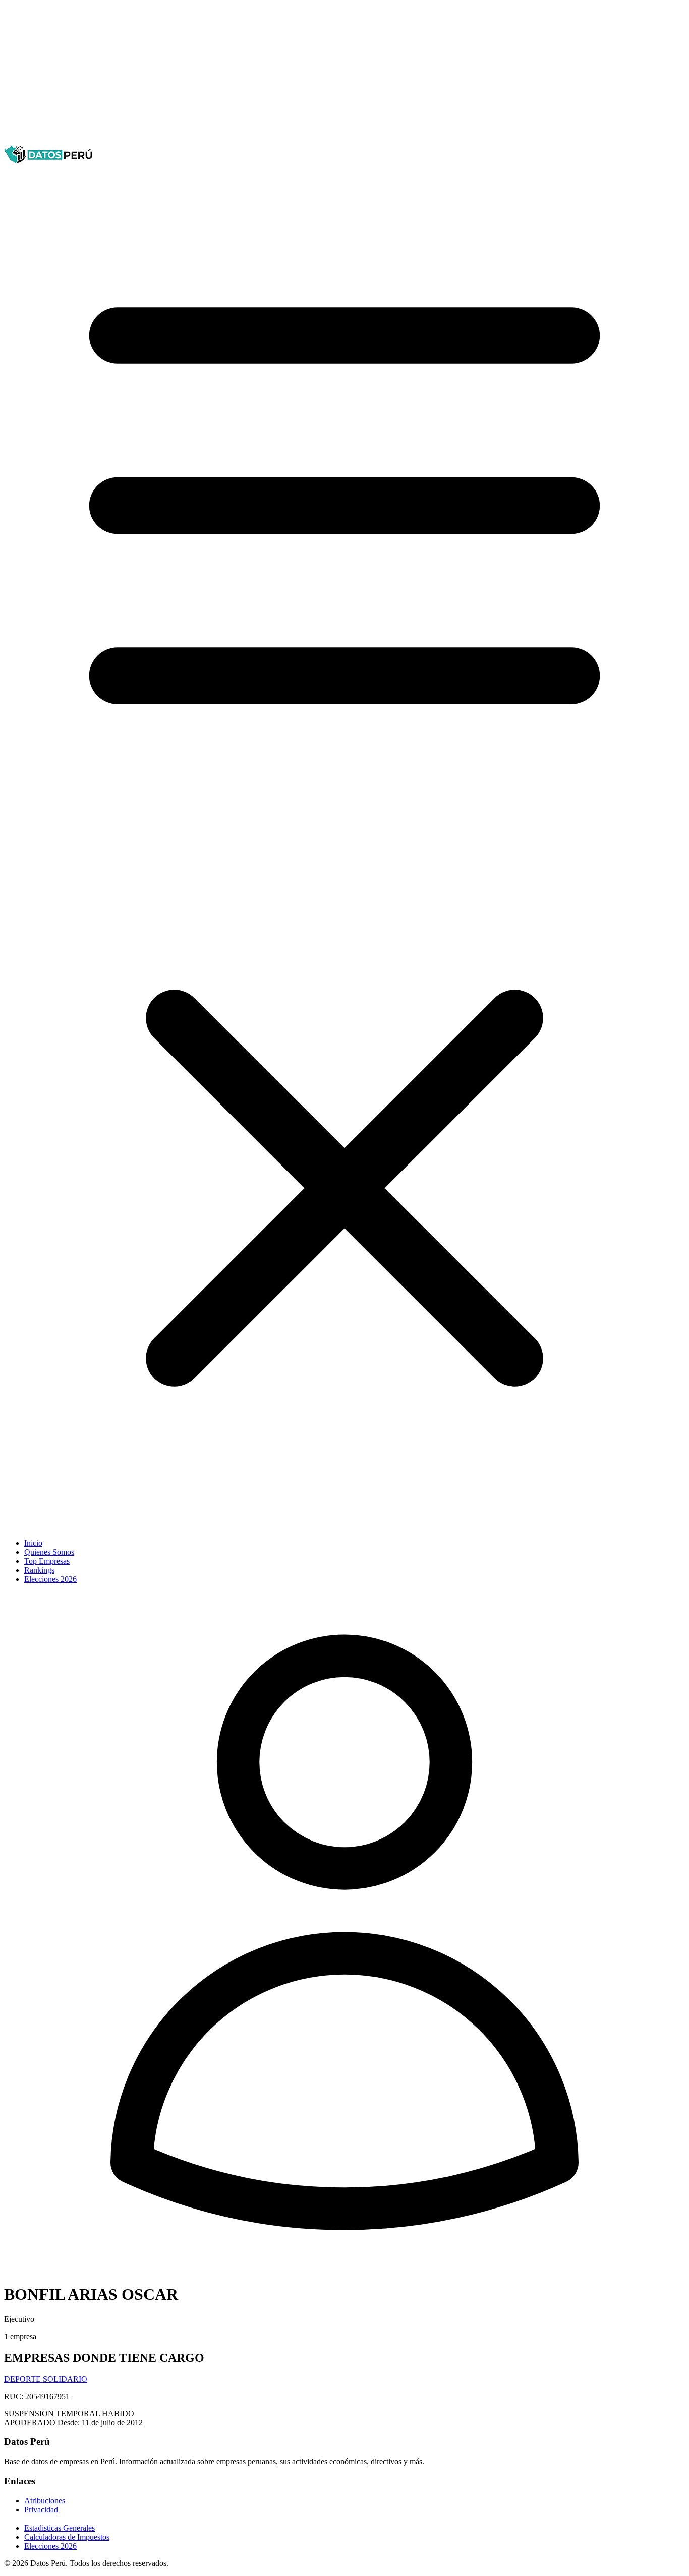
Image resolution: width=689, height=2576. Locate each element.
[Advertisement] (307, 75)
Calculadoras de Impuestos (67, 2537)
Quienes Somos (49, 1552)
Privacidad (41, 2510)
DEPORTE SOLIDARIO (46, 2379)
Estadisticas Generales (60, 2528)
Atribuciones (45, 2501)
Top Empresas (47, 1561)
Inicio (33, 1543)
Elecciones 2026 (50, 1579)
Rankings (39, 1570)
